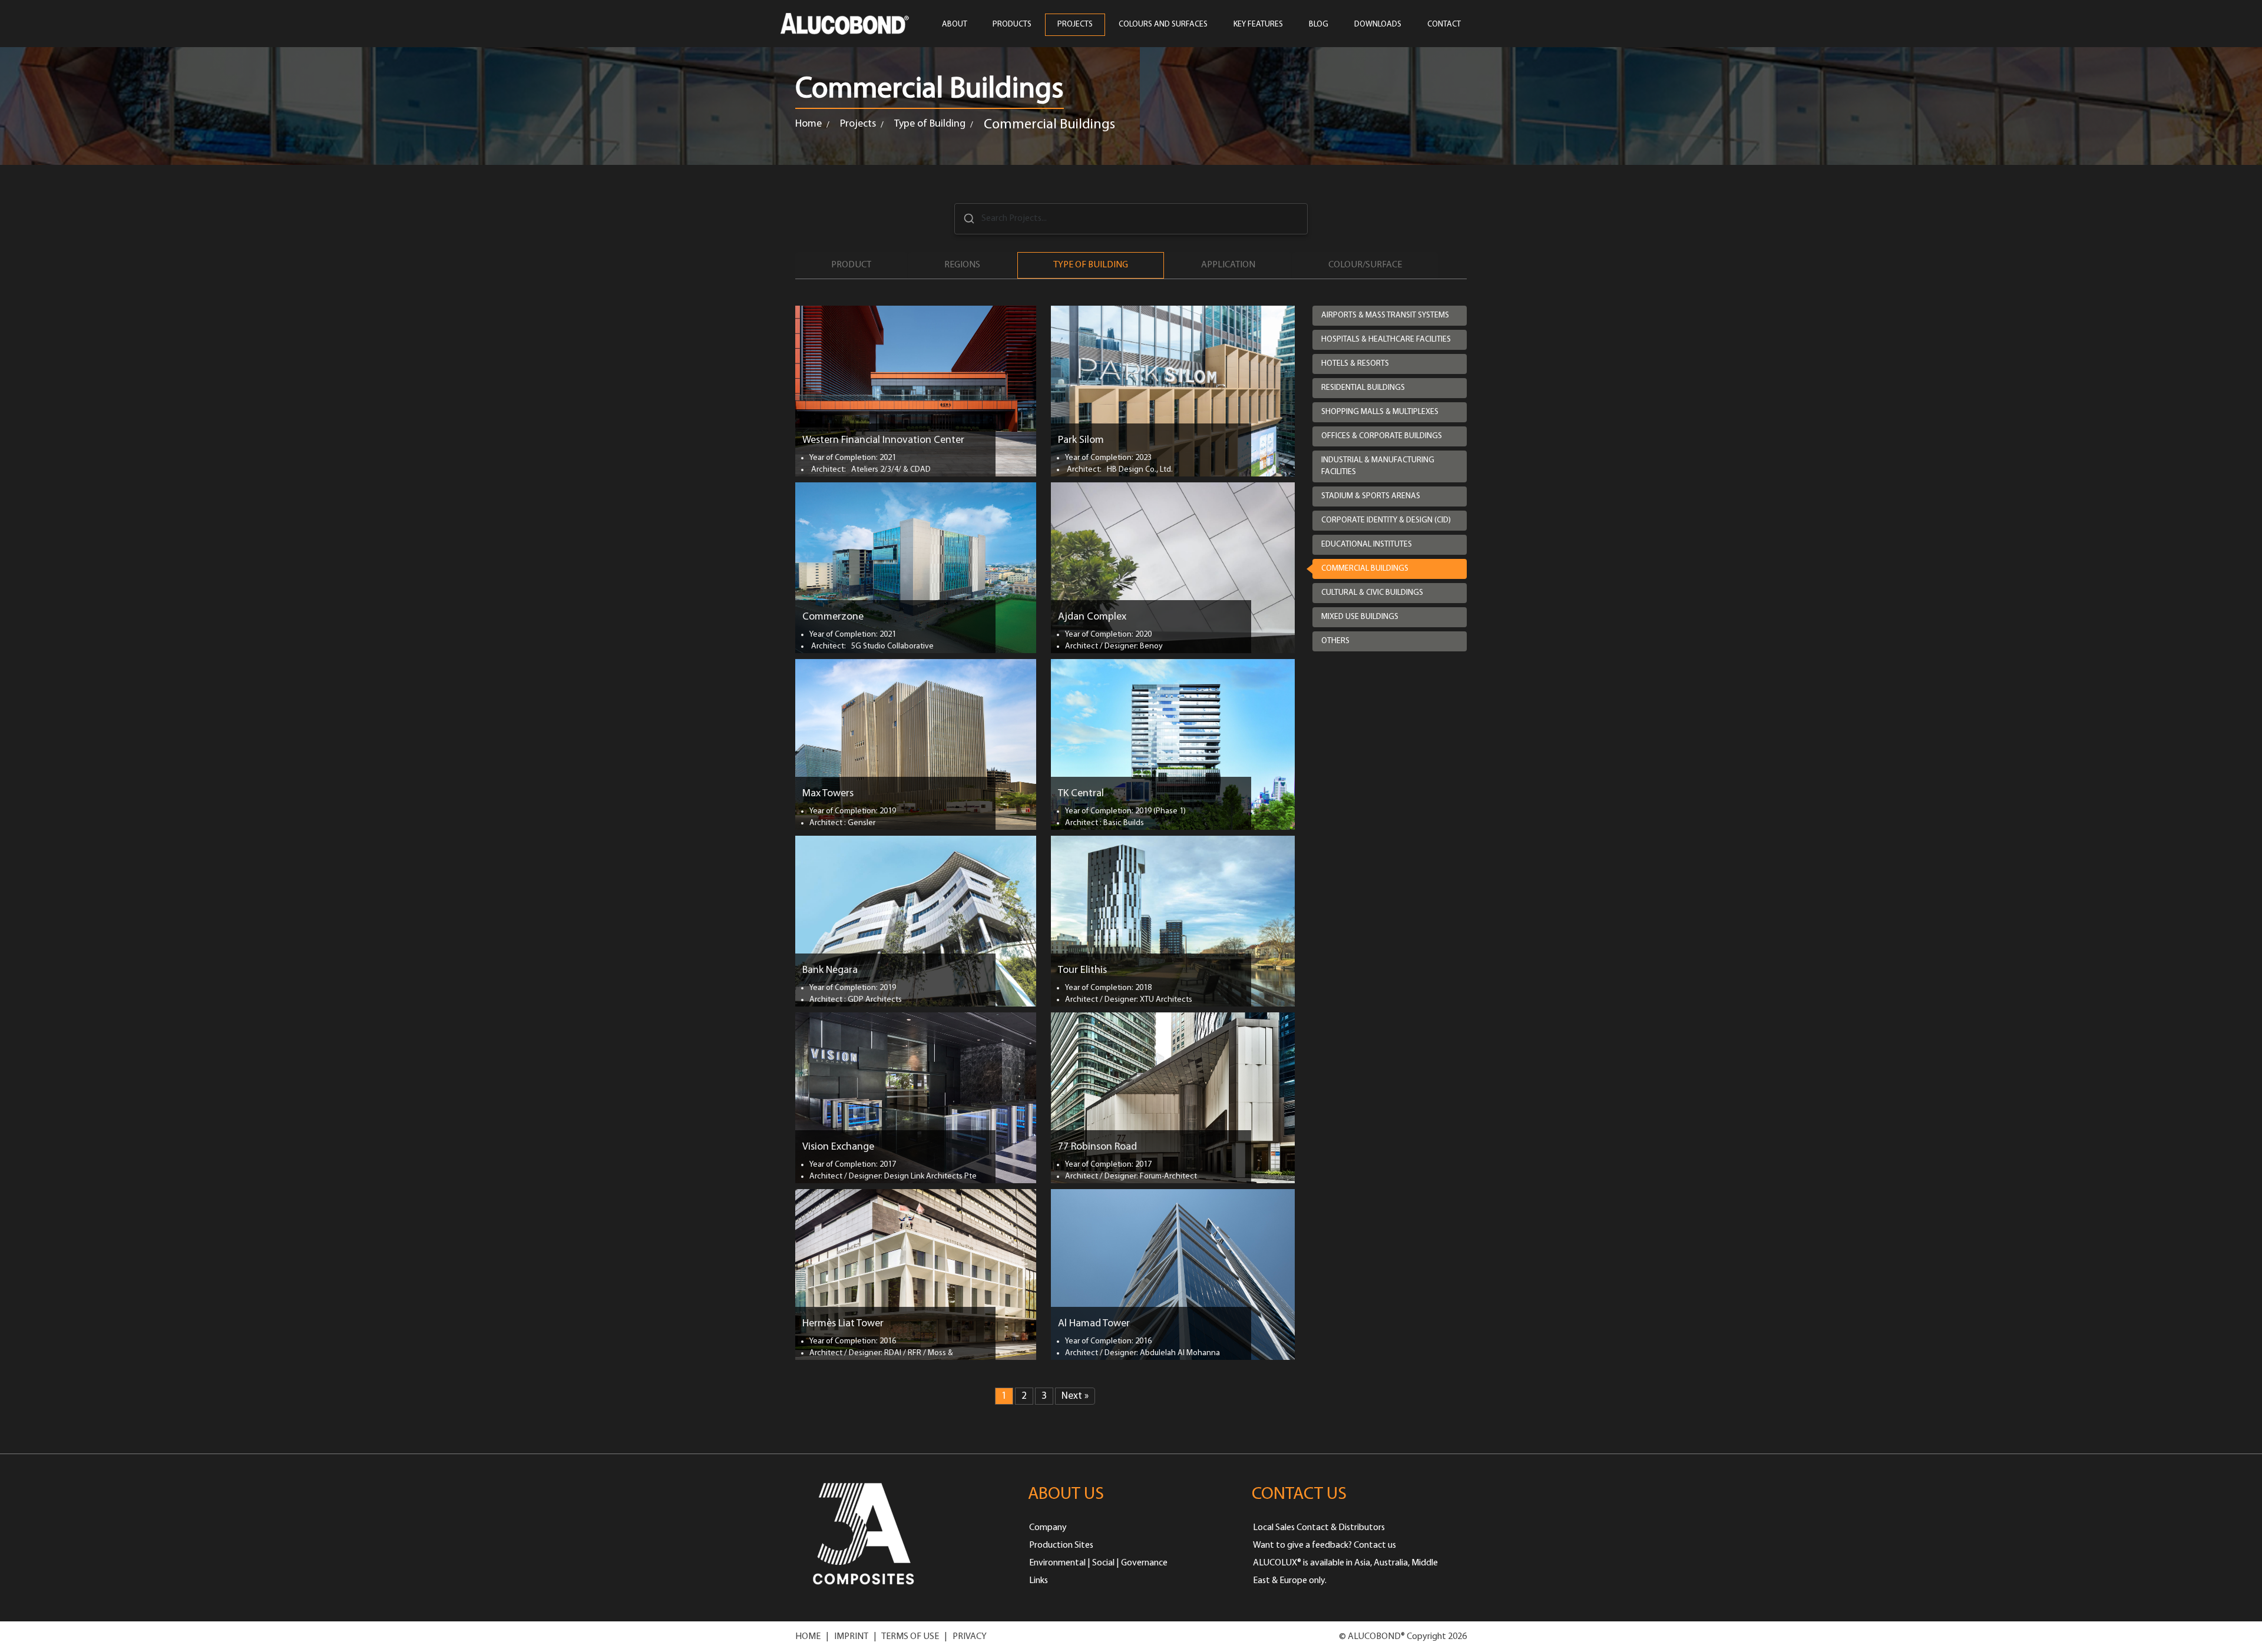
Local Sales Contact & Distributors (1319, 1528)
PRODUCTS (1012, 24)
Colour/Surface (1365, 265)
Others (1335, 641)
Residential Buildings (1363, 388)
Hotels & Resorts (1355, 364)
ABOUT (955, 24)
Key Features (1258, 24)
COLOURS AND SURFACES (1163, 24)
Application (1228, 265)
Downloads (1378, 24)
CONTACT (1444, 24)
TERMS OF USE (910, 1637)
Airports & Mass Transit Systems (1385, 315)
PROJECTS (1075, 24)
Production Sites (1061, 1545)
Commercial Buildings (1365, 569)
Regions (962, 265)
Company (1048, 1528)
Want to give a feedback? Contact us (1325, 1545)
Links (1039, 1581)
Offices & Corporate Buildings (1382, 436)
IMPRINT (851, 1637)
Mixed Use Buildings (1360, 617)
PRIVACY (970, 1637)
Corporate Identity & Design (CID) (1386, 520)
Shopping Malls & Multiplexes (1380, 412)
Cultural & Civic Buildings (1372, 593)
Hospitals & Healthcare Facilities (1386, 340)
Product (851, 265)
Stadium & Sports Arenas (1371, 496)
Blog (1319, 24)
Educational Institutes (1367, 544)
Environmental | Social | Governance (1098, 1563)
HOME (808, 1637)
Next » (1075, 1396)
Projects (858, 124)
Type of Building (930, 124)
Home (808, 124)
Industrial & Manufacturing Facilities (1378, 466)
